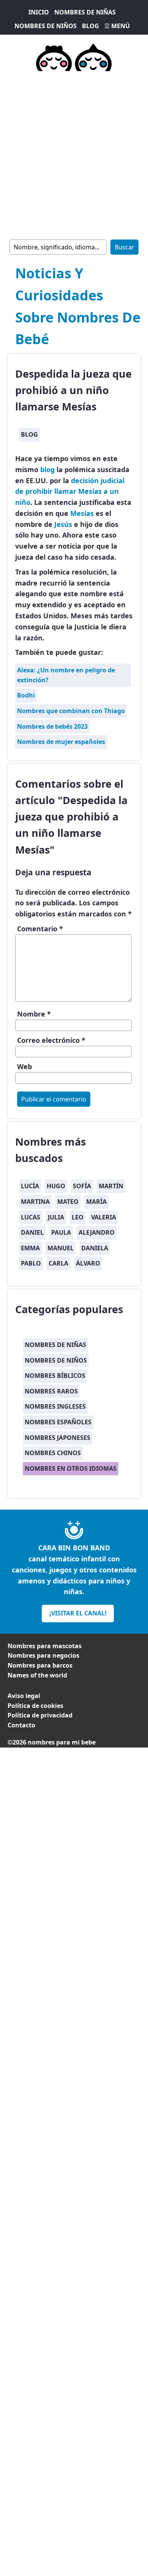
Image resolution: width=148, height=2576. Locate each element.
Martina (35, 1202)
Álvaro (88, 1263)
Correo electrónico (51, 1040)
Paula (61, 1232)
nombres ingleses (55, 1406)
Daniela (95, 1248)
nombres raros (51, 1391)
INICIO (39, 12)
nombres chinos (53, 1453)
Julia (56, 1217)
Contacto (21, 1725)
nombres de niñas (55, 1345)
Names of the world (37, 1675)
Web (24, 1066)
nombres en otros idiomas (71, 1468)
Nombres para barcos (40, 1665)
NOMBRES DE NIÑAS (85, 12)
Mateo (68, 1202)
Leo (78, 1217)
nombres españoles (58, 1422)
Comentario (40, 929)
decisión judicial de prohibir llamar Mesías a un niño (70, 492)
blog (29, 434)
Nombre (34, 1014)
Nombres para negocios (43, 1655)
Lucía (30, 1186)
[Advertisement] (74, 154)
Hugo (56, 1186)
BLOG (91, 26)
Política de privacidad (40, 1715)
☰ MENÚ (117, 26)
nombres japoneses (57, 1438)
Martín (111, 1186)
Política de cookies (35, 1706)
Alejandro (97, 1232)
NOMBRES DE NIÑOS (46, 26)
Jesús (63, 524)
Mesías (82, 513)
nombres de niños (56, 1360)
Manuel (61, 1248)
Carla (58, 1263)
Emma (30, 1248)
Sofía (82, 1186)
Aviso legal (24, 1696)
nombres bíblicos (55, 1376)
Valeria (104, 1217)
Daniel (32, 1232)
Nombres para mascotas (45, 1646)
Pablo (31, 1263)
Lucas (31, 1217)
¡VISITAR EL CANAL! (78, 1613)
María (96, 1202)
